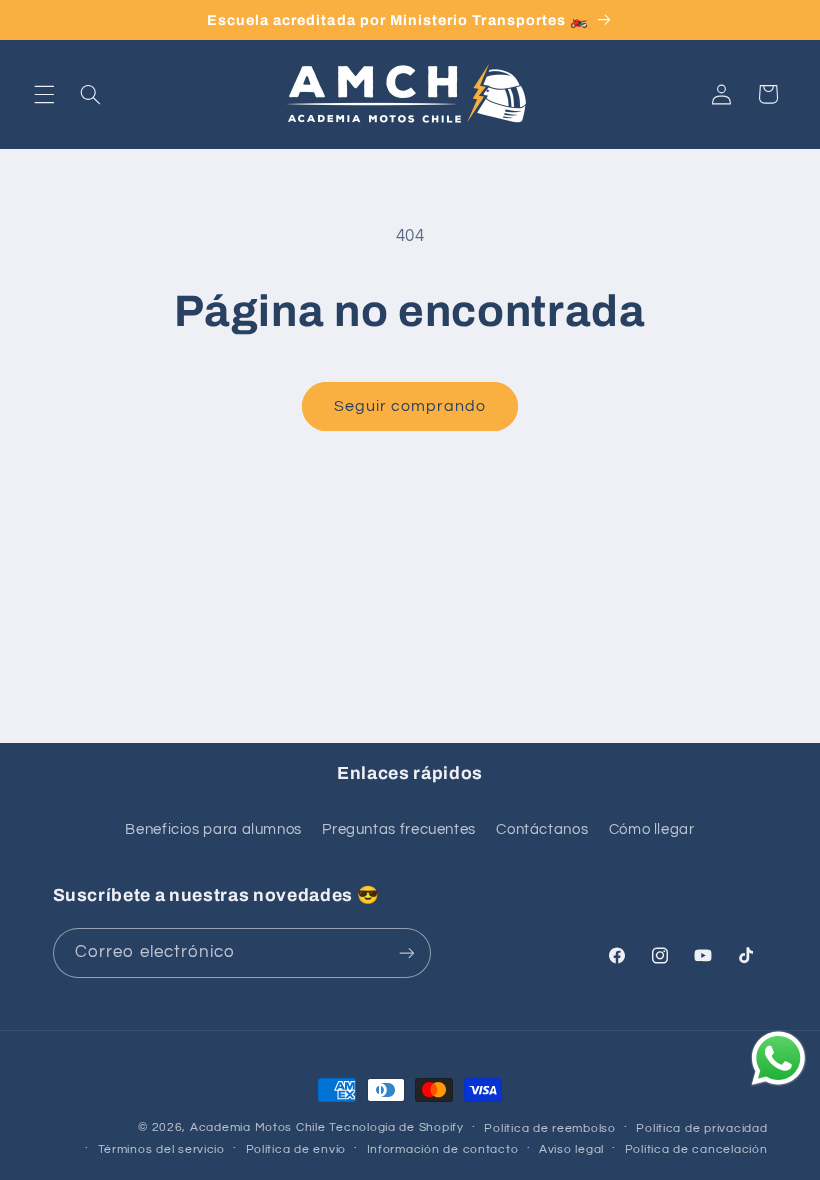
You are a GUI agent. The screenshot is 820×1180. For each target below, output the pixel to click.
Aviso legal (571, 1149)
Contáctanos (542, 829)
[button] (44, 94)
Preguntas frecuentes (399, 829)
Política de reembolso (549, 1128)
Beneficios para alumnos (213, 829)
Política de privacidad (701, 1128)
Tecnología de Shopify (396, 1127)
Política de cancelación (696, 1149)
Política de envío (296, 1149)
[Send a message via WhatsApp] (778, 1058)
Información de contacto (443, 1149)
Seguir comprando (410, 406)
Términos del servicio (161, 1149)
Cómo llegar (652, 829)
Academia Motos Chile (258, 1127)
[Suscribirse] (406, 952)
